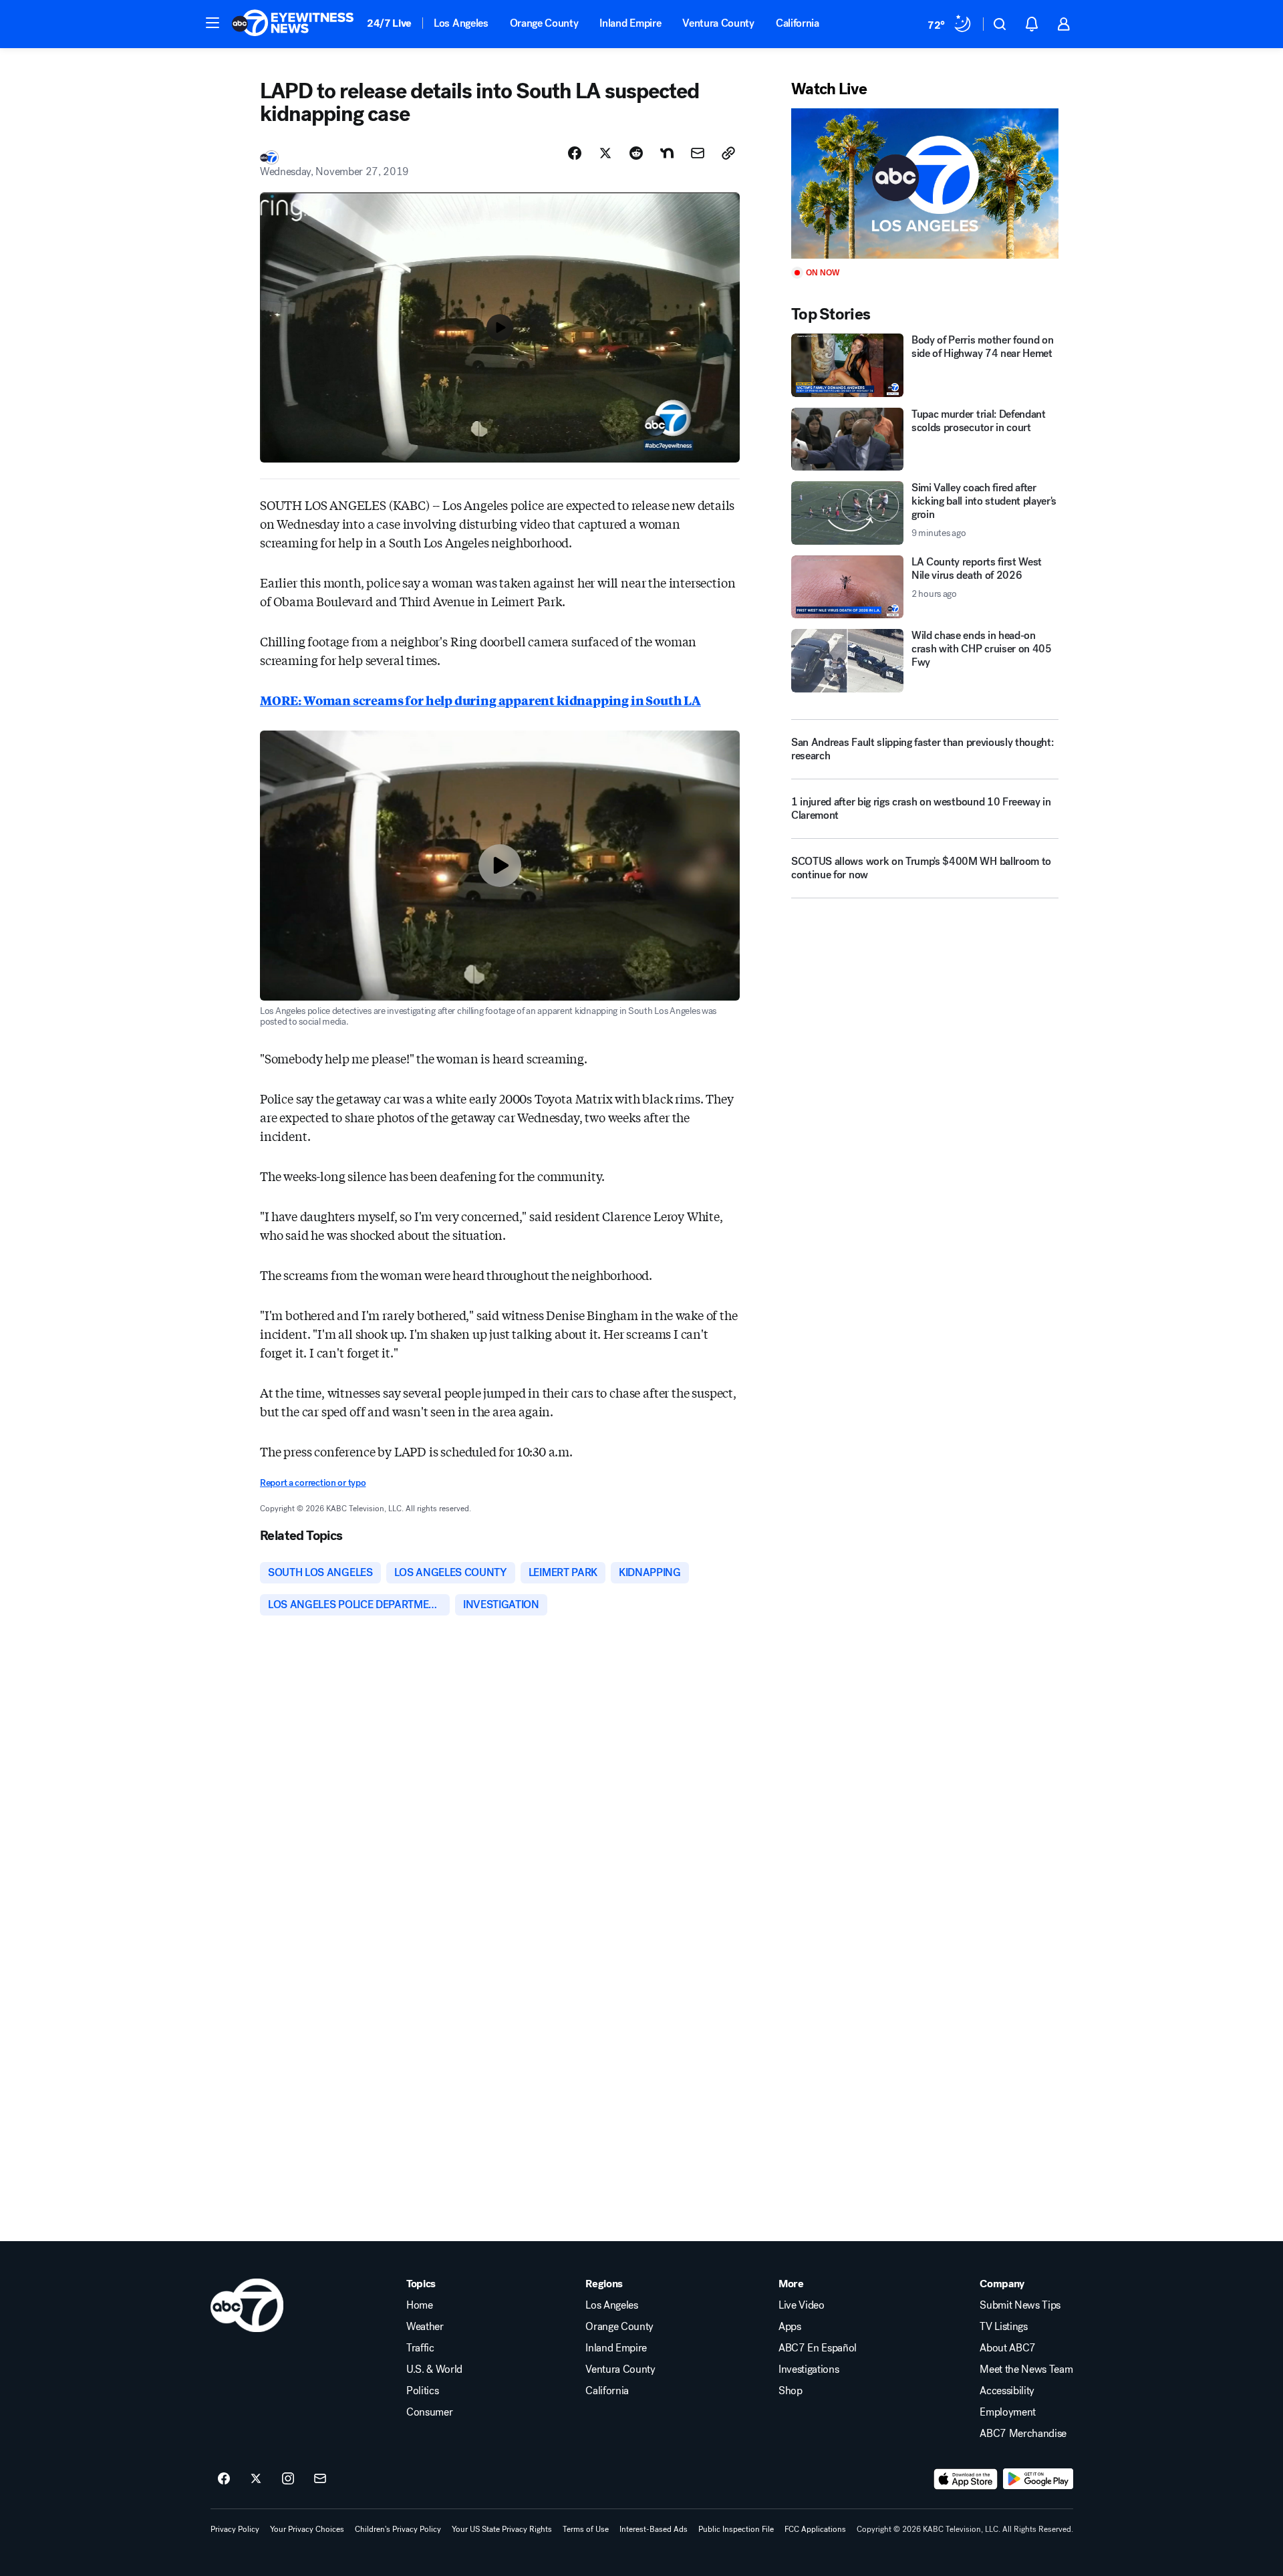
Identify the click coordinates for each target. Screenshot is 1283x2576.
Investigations (809, 2369)
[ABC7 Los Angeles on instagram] (288, 2479)
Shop (791, 2391)
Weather (425, 2327)
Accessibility (1007, 2391)
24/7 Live (389, 23)
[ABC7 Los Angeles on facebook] (224, 2479)
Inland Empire (630, 23)
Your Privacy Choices (307, 2529)
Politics (422, 2391)
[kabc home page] (247, 2305)
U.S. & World (434, 2369)
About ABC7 (1008, 2348)
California (798, 23)
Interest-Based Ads (654, 2529)
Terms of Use (586, 2529)
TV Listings (1003, 2327)
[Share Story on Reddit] (636, 153)
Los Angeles (461, 23)
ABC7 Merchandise (1023, 2434)
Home (420, 2305)
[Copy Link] (728, 153)
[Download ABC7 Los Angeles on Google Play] (1038, 2479)
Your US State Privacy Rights (502, 2529)
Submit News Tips (1020, 2305)
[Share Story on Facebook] (575, 153)
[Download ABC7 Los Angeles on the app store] (966, 2479)
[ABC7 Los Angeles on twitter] (256, 2479)
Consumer (429, 2412)
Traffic (420, 2348)
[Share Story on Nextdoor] (667, 153)
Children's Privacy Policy (398, 2529)
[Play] (925, 183)
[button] (212, 23)
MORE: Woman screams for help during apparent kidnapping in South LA (480, 700)
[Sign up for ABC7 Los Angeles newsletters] (320, 2479)
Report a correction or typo (313, 1483)
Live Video (802, 2305)
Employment (1008, 2412)
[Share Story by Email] (698, 153)
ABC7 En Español (818, 2348)
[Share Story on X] (605, 153)
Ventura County (718, 23)
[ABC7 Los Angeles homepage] (293, 24)
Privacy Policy (235, 2529)
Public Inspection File (736, 2529)
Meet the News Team (1026, 2369)
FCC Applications (815, 2529)
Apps (790, 2327)
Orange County (544, 23)
